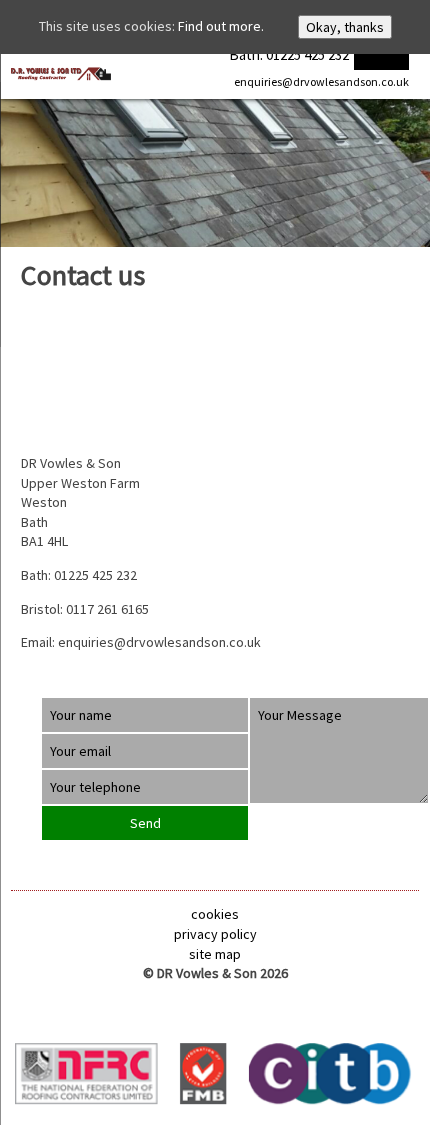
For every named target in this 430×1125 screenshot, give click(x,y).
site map (215, 954)
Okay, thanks (345, 27)
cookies (215, 914)
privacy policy (215, 934)
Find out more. (221, 26)
